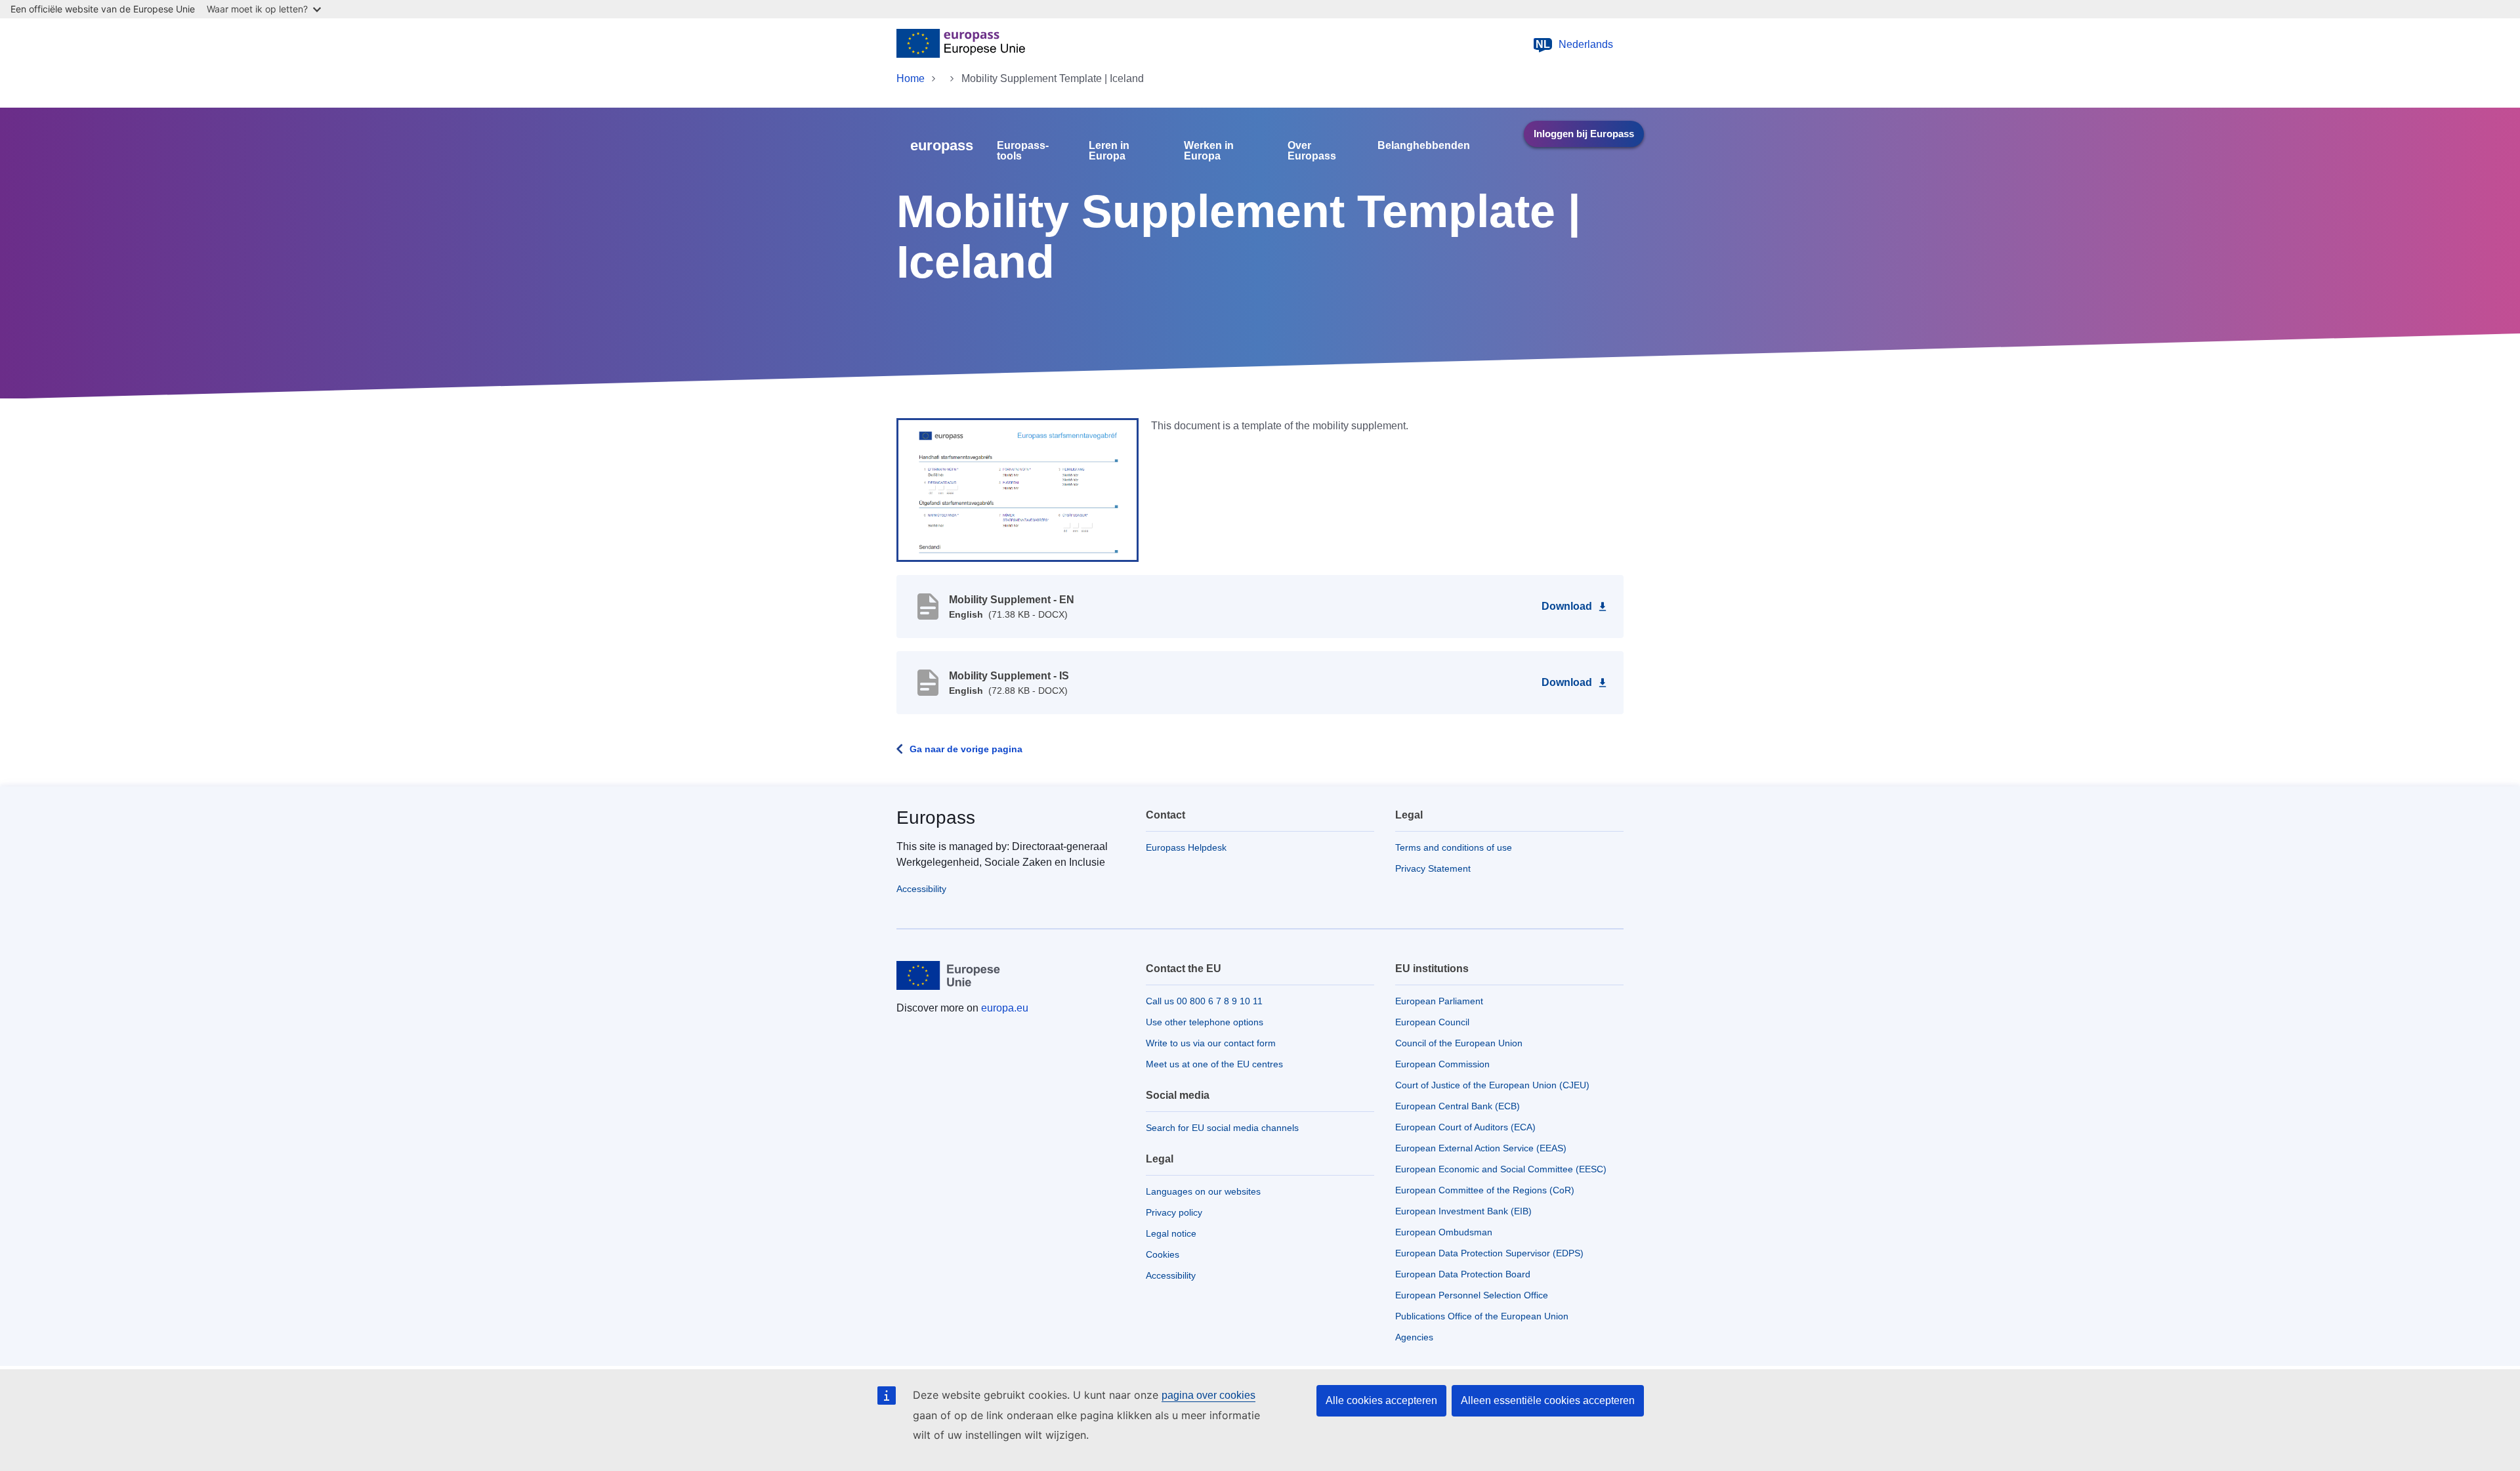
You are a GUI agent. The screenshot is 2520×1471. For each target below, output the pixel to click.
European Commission (1442, 1064)
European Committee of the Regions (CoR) (1485, 1190)
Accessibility (921, 889)
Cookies (1163, 1254)
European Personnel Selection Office (1472, 1295)
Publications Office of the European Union (1482, 1316)
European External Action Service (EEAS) (1481, 1148)
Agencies (1414, 1337)
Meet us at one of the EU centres (1214, 1064)
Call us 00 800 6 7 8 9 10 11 (1204, 1001)
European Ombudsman (1444, 1232)
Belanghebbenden (1424, 146)
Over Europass (1312, 151)
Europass (936, 818)
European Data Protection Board (1463, 1274)
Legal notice (1171, 1233)
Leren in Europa (1109, 151)
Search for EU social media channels (1222, 1128)
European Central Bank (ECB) (1458, 1106)
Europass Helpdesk (1186, 847)
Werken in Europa (1209, 151)
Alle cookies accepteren (1381, 1400)
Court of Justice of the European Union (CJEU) (1492, 1085)
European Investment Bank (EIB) (1463, 1211)
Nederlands (1574, 44)
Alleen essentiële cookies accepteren (1548, 1400)
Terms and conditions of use (1454, 847)
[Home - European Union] (961, 45)
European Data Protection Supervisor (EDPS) (1489, 1253)
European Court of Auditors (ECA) (1465, 1127)
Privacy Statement (1433, 868)
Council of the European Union (1459, 1043)
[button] (1018, 489)
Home (911, 78)
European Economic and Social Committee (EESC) (1501, 1169)
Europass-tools (1023, 151)
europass (942, 145)
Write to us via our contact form (1211, 1043)
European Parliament (1439, 1001)
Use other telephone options (1205, 1022)
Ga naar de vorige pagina (966, 749)
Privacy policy (1174, 1212)
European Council (1432, 1022)
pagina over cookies (1208, 1395)
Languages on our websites (1203, 1191)
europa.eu (1005, 1008)
